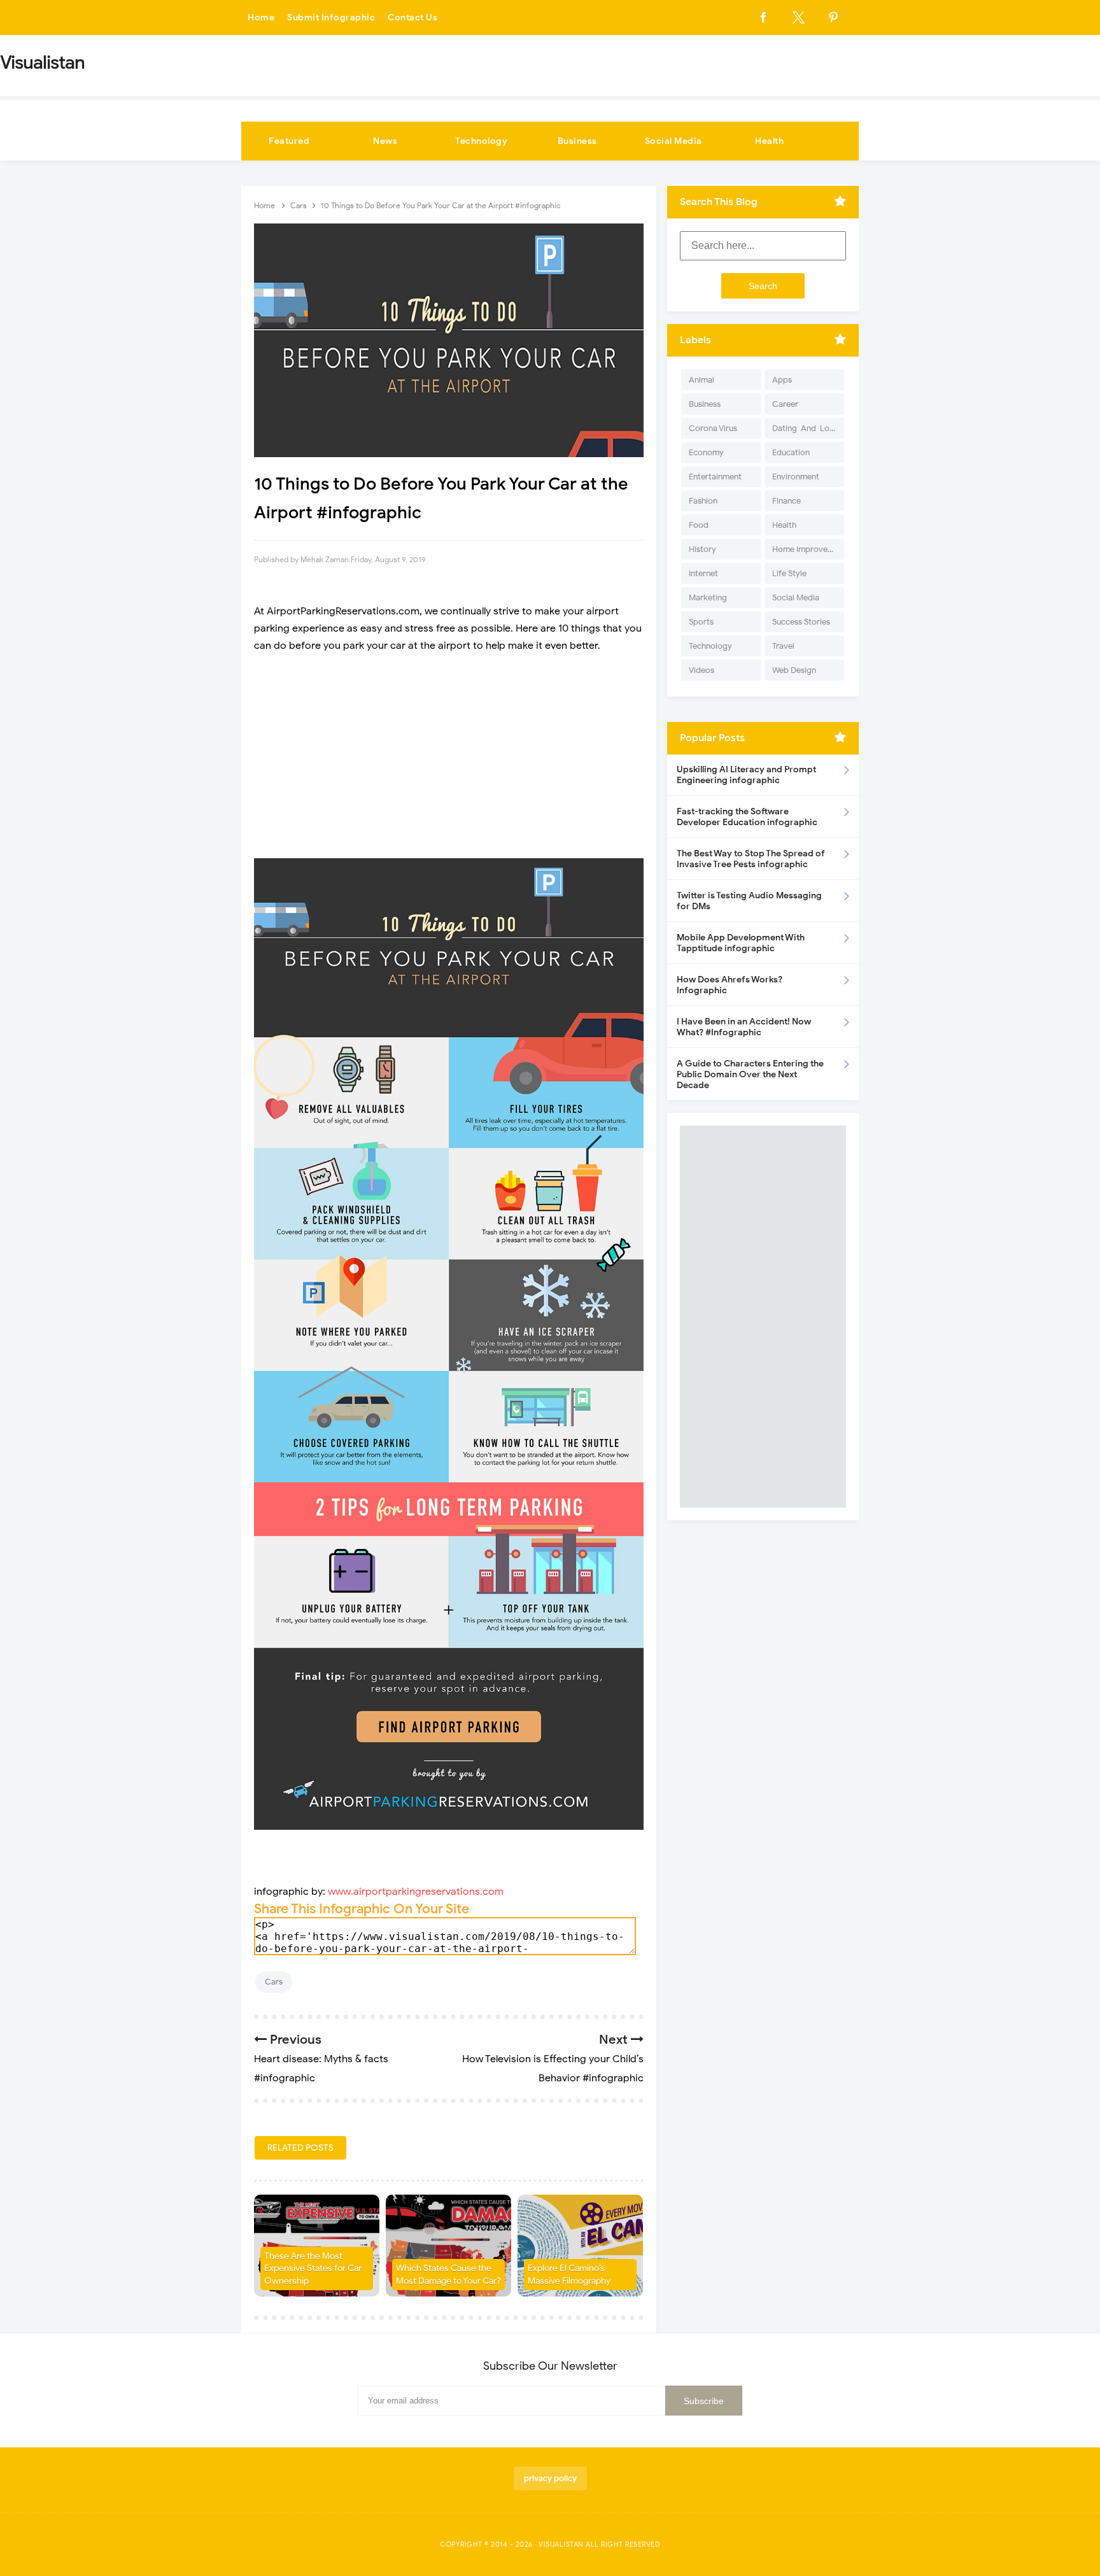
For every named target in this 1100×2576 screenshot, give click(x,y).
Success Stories (801, 622)
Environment (796, 477)
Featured (289, 141)
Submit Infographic (331, 18)
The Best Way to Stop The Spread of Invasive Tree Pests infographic (751, 859)
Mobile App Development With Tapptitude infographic (741, 943)
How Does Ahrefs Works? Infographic (730, 985)
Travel (783, 646)
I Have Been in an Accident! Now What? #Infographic (744, 1027)
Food (699, 525)
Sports (701, 622)
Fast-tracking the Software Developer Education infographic (747, 817)
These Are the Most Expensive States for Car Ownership (313, 2268)
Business (577, 141)
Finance (786, 501)
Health (769, 141)
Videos (702, 670)
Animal (702, 380)
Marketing (708, 598)
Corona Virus (713, 428)
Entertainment (715, 477)
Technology (481, 141)
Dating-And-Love (805, 428)
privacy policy (550, 2478)
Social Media (673, 141)
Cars (274, 1982)
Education (791, 452)
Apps (782, 380)
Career (785, 404)
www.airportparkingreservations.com (416, 1892)
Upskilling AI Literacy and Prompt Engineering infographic (746, 775)
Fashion (703, 501)
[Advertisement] (449, 756)
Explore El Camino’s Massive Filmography (569, 2275)
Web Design (794, 670)
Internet (703, 573)
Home (261, 18)
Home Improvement (808, 549)
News (385, 141)
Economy (706, 452)
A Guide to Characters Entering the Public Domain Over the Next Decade (750, 1074)
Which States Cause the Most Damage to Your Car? (448, 2275)
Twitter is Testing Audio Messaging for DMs (749, 901)
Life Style (789, 573)
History (702, 549)
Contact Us (412, 18)
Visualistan (561, 2544)
